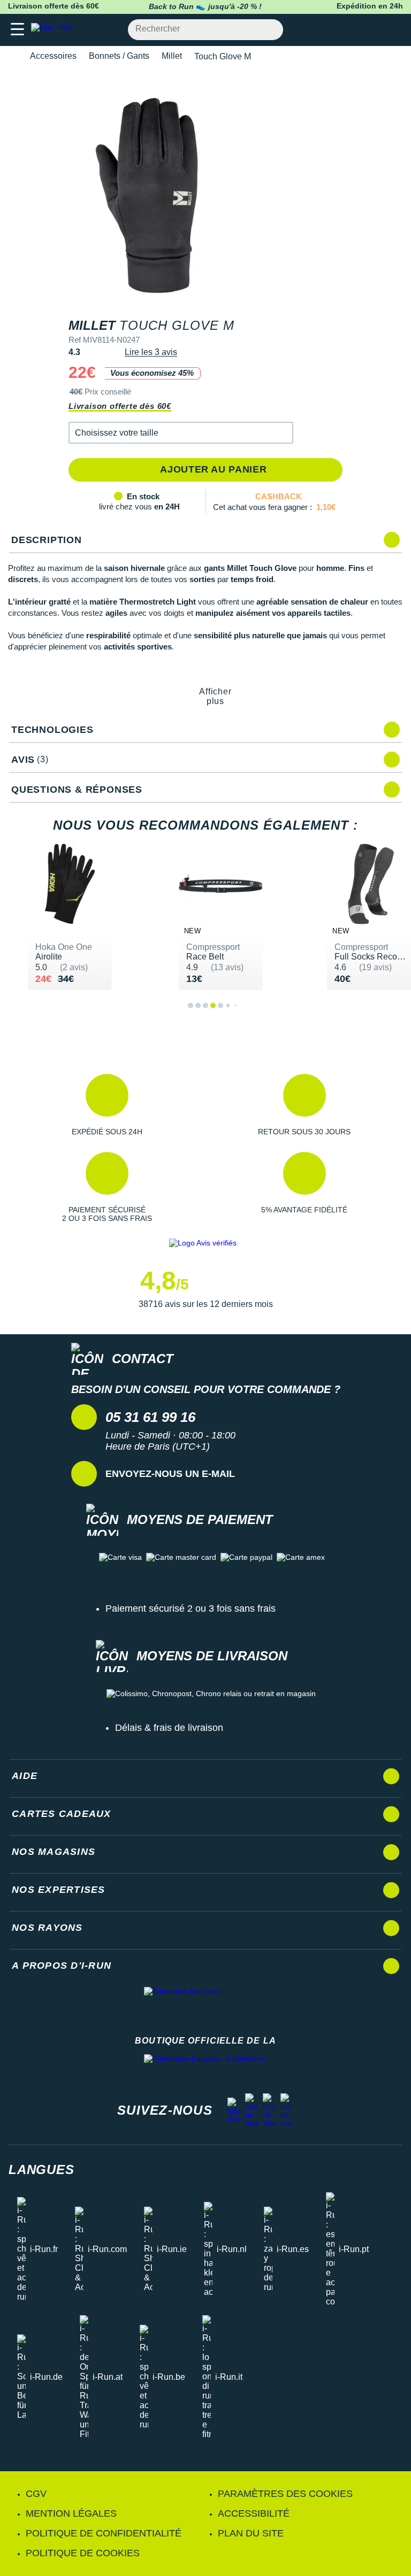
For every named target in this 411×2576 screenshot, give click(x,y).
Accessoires (53, 56)
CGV (36, 2494)
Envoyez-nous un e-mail (170, 1474)
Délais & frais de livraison (169, 1728)
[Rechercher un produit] (269, 30)
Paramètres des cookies (285, 2494)
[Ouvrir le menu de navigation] (17, 30)
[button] (181, 433)
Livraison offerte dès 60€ (120, 406)
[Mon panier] (392, 30)
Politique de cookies (83, 2553)
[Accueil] (12, 56)
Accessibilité (254, 2513)
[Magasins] (350, 30)
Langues (41, 2169)
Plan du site (251, 2533)
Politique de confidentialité (104, 2533)
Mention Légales (71, 2513)
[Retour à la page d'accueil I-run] (55, 30)
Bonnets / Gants (119, 56)
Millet (172, 56)
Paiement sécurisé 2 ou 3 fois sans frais (191, 1608)
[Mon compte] (371, 30)
